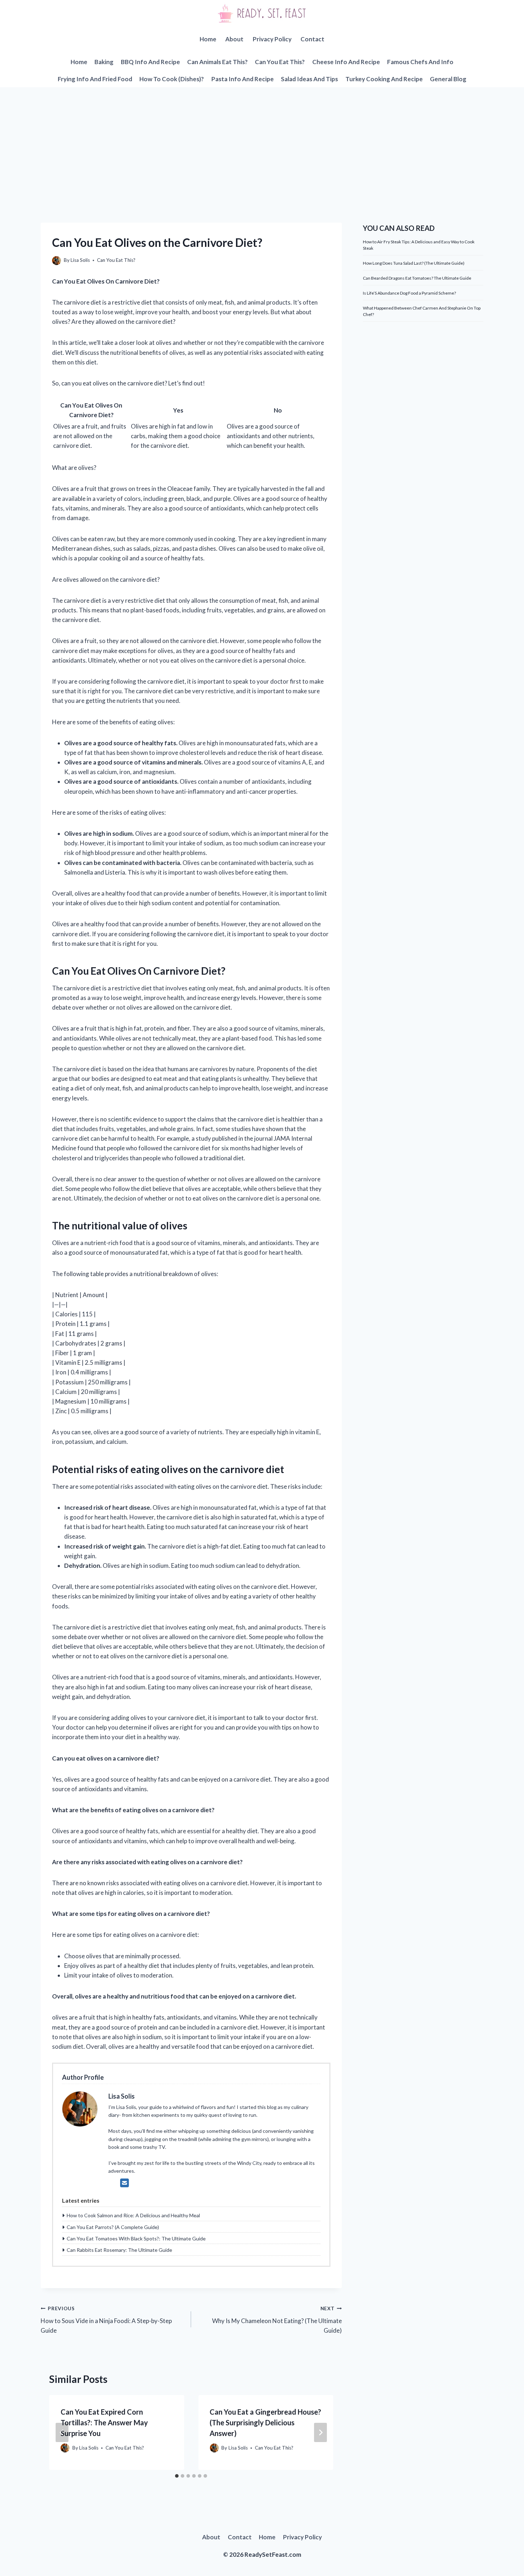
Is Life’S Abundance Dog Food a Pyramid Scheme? (409, 293)
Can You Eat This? (280, 62)
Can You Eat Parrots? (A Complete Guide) (113, 2227)
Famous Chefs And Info (420, 62)
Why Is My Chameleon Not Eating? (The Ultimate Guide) (277, 2320)
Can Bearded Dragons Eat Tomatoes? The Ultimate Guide (417, 278)
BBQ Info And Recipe (150, 62)
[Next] (320, 2432)
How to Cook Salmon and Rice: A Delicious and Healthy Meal (133, 2215)
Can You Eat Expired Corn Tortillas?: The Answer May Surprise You (104, 2422)
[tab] (177, 2476)
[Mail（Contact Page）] (125, 2183)
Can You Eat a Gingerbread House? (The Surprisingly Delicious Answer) (265, 2422)
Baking (104, 62)
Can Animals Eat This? (217, 62)
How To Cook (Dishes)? (172, 79)
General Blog (448, 79)
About (234, 39)
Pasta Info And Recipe (243, 79)
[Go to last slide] (62, 2432)
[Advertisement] (262, 141)
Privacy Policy (272, 39)
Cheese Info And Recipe (346, 62)
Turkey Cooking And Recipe (384, 79)
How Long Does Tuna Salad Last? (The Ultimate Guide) (414, 263)
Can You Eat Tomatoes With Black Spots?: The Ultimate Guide (136, 2238)
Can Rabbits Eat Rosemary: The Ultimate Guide (119, 2250)
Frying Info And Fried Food (95, 79)
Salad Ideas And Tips (309, 79)
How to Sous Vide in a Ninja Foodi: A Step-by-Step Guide (106, 2320)
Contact (312, 39)
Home (208, 39)
